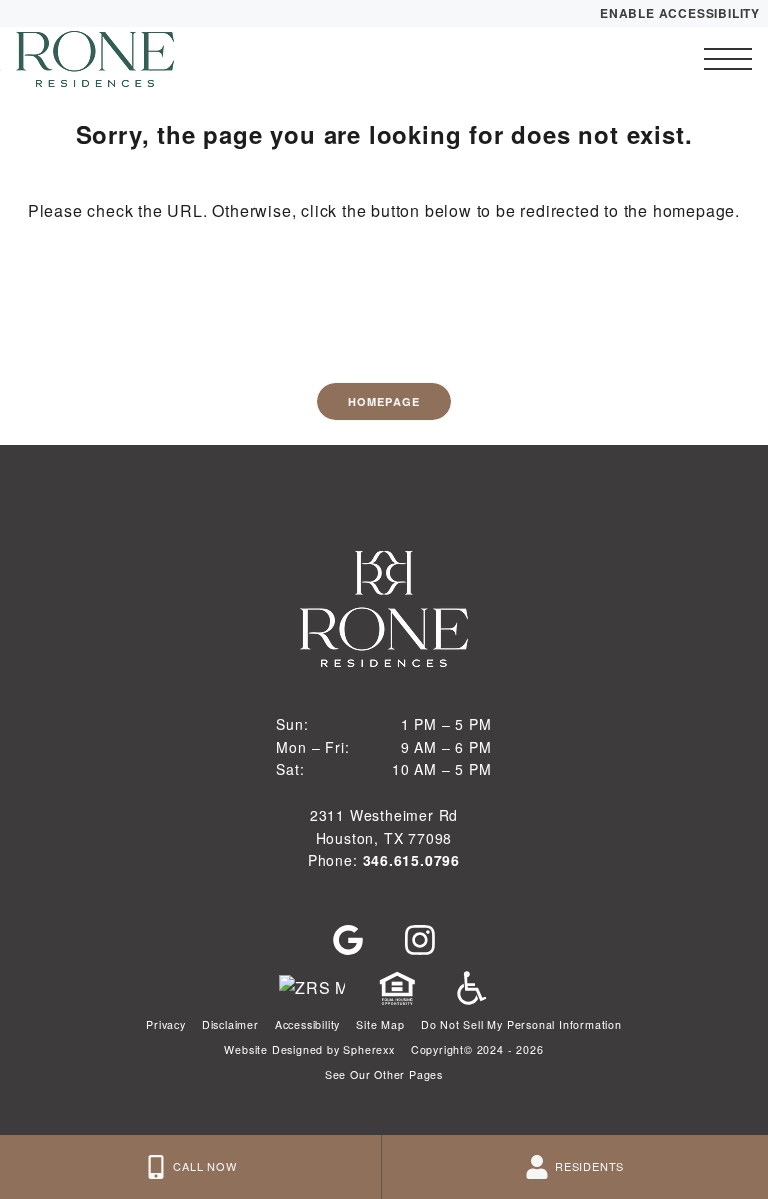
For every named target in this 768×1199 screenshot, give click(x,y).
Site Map (380, 1024)
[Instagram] (420, 940)
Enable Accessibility (680, 13)
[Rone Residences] (125, 59)
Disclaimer (230, 1024)
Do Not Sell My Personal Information (521, 1024)
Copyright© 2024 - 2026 (477, 1049)
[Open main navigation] (728, 59)
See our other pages (384, 1074)
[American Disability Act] (469, 988)
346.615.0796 (412, 860)
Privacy (166, 1024)
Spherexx (368, 1049)
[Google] (348, 940)
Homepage (384, 401)
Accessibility (307, 1024)
